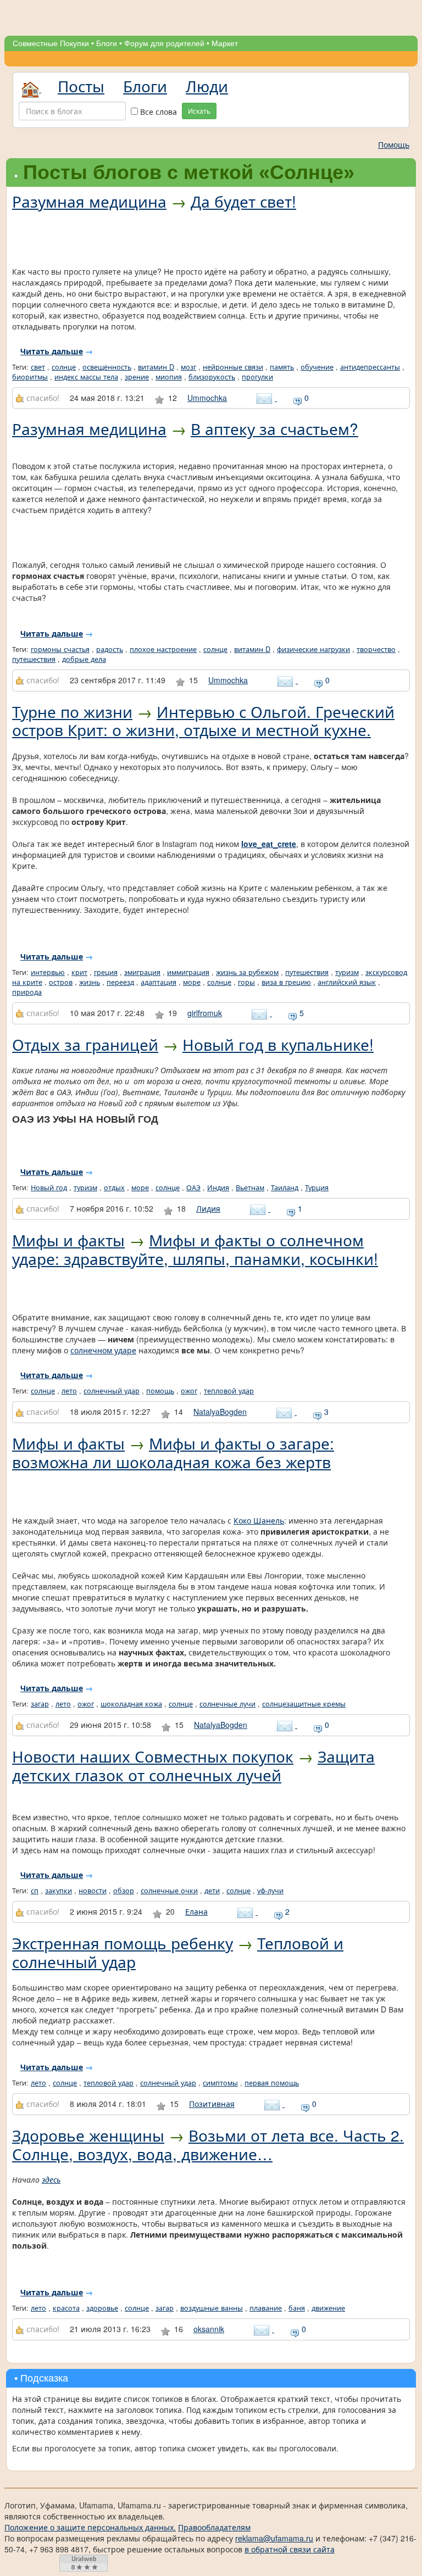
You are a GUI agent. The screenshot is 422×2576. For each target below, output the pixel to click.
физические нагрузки (313, 649)
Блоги (107, 43)
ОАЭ (193, 1187)
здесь (51, 2179)
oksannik (209, 2329)
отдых (114, 1187)
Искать (199, 111)
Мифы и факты (68, 1240)
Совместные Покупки (51, 43)
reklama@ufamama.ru (274, 2538)
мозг (188, 367)
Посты (81, 86)
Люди (207, 86)
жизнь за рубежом (247, 972)
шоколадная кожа (131, 1704)
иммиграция (188, 972)
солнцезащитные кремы (304, 1704)
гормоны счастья (60, 649)
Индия (218, 1187)
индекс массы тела (86, 377)
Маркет (225, 43)
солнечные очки (169, 1891)
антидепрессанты (370, 367)
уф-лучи (270, 1891)
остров (61, 982)
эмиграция (142, 972)
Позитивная (212, 2104)
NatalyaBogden (220, 1412)
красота (66, 2308)
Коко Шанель (259, 1520)
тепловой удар (229, 1391)
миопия (169, 377)
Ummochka (207, 398)
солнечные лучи (227, 1704)
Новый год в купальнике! (278, 1044)
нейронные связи (233, 367)
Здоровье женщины (88, 2135)
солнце (64, 367)
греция (106, 972)
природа (27, 992)
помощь (160, 1391)
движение (328, 2308)
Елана (196, 1911)
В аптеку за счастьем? (274, 428)
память (282, 367)
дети (212, 1891)
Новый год (49, 1187)
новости (93, 1891)
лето (69, 1391)
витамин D (156, 367)
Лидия (208, 1208)
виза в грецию (286, 982)
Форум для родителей (164, 43)
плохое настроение (163, 649)
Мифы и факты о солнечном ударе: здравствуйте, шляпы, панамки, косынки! (195, 1249)
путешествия (34, 659)
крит (79, 972)
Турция (317, 1187)
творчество (376, 649)
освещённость (107, 367)
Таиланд (285, 1187)
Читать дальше (52, 351)
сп (35, 1891)
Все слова (157, 111)
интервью (48, 972)
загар (40, 1704)
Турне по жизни (72, 711)
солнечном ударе (103, 1350)
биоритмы (30, 377)
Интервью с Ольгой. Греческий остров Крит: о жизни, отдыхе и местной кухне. (203, 721)
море (192, 982)
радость (110, 649)
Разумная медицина (89, 201)
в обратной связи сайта (290, 2549)
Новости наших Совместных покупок (153, 1756)
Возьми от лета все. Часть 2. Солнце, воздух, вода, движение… (208, 2144)
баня (297, 2308)
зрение (137, 377)
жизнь (90, 982)
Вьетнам (250, 1187)
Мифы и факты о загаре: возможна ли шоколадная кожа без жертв (173, 1452)
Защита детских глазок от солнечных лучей (193, 1765)
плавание (266, 2308)
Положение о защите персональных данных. (90, 2527)
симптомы (220, 2083)
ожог (189, 1391)
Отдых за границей (85, 1044)
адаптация (159, 982)
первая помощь (272, 2083)
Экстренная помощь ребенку (123, 1943)
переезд (120, 982)
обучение (317, 367)
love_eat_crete (269, 844)
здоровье (102, 2308)
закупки (59, 1891)
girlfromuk (205, 1013)
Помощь (394, 144)
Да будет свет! (243, 201)
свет (38, 367)
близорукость (212, 377)
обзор (124, 1891)
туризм (347, 972)
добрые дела (84, 659)
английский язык (347, 982)
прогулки (257, 377)
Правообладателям (214, 2527)
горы (246, 982)
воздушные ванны (212, 2308)
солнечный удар (112, 1391)
